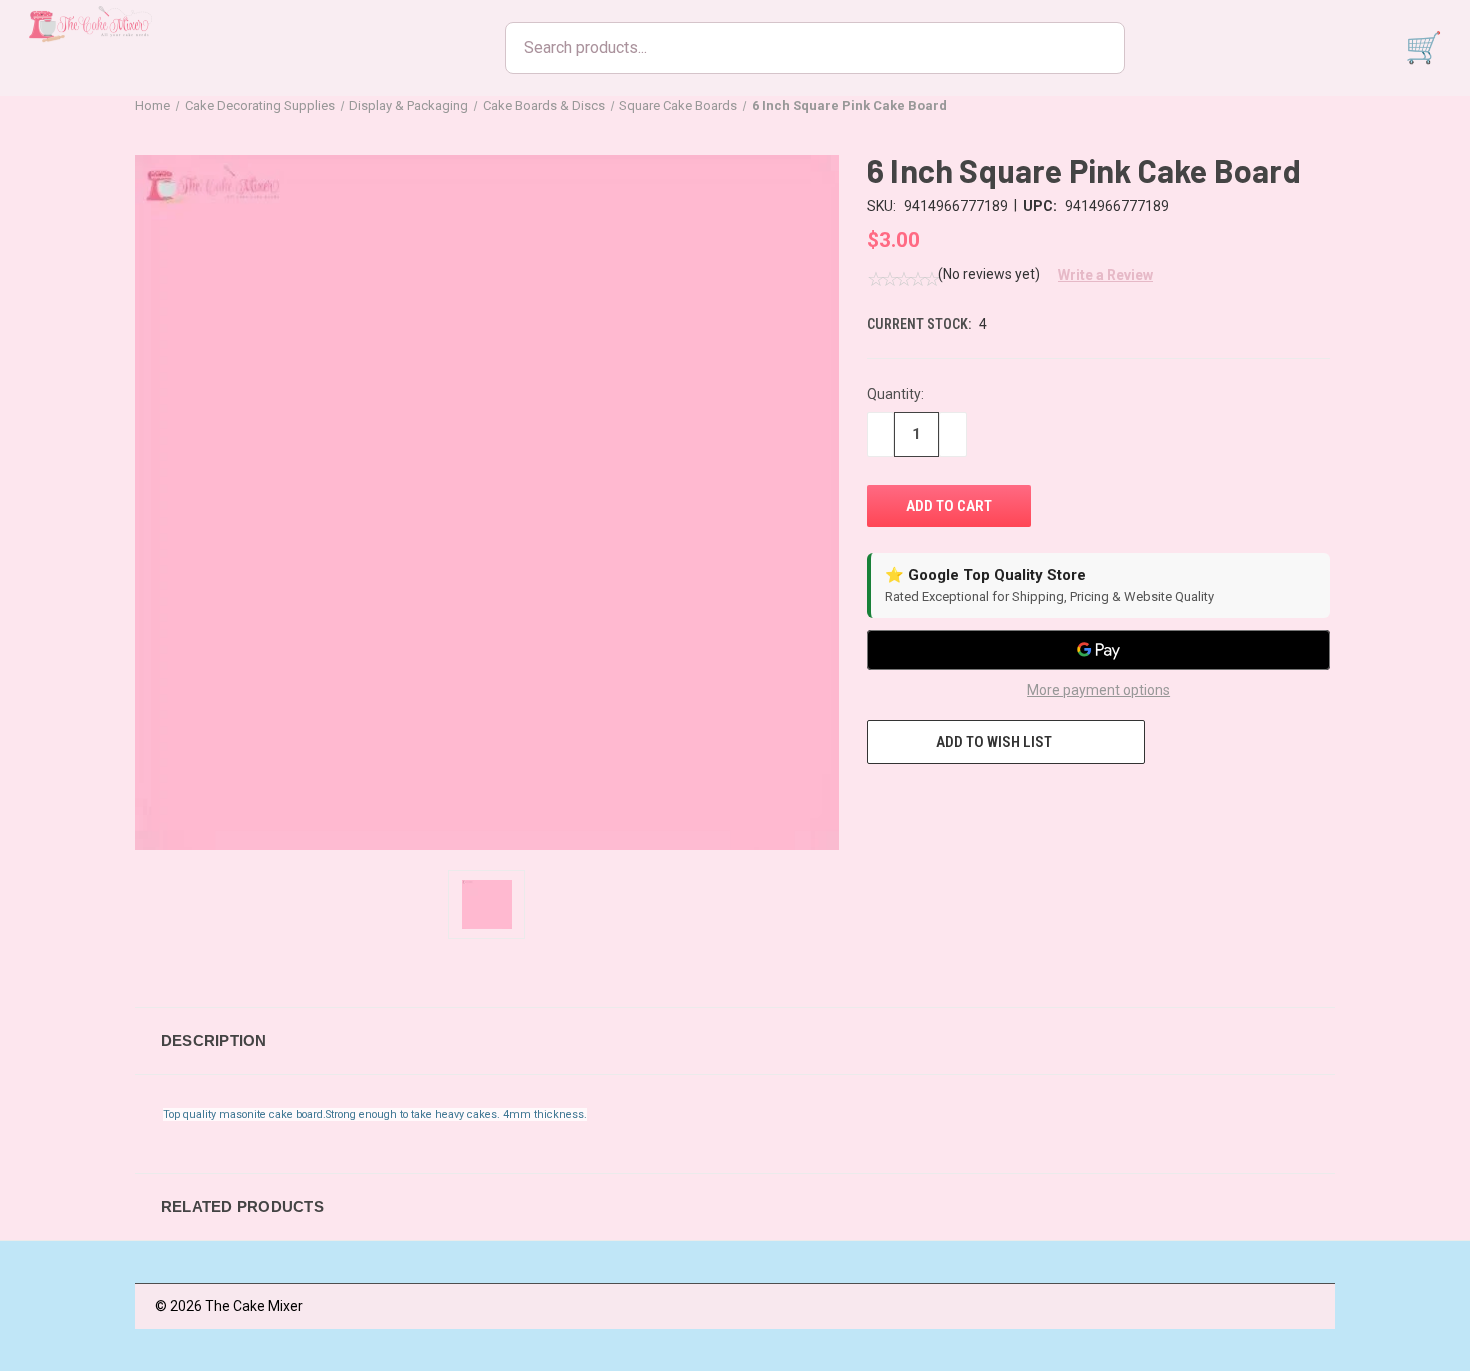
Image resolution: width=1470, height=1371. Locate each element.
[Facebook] (877, 801)
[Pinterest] (1025, 801)
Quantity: (895, 394)
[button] (1098, 275)
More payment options (1098, 690)
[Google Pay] (1098, 650)
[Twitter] (988, 801)
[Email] (914, 801)
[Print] (951, 801)
